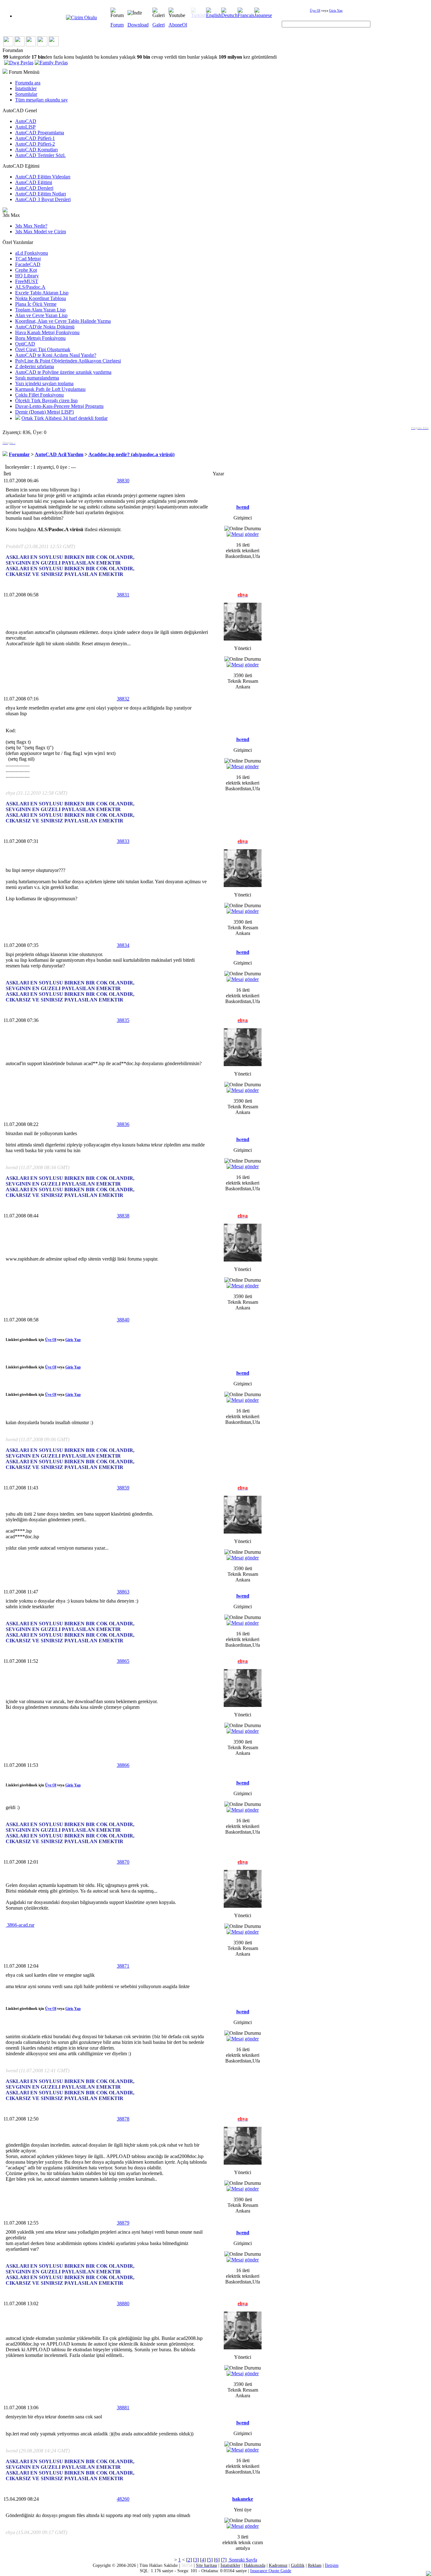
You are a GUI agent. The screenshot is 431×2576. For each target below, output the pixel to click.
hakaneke (243, 2499)
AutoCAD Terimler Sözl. (40, 155)
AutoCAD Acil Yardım (59, 454)
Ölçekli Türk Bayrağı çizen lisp (46, 400)
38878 (123, 2119)
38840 (123, 1320)
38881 (123, 2408)
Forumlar (19, 454)
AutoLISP (25, 127)
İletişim (332, 2565)
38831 (123, 595)
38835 (123, 1020)
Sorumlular (26, 94)
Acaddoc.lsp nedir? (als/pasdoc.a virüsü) (131, 454)
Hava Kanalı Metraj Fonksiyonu (47, 332)
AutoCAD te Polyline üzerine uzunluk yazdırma (63, 372)
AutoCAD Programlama (40, 133)
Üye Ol (315, 10)
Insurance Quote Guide (271, 2571)
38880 (123, 2303)
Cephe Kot (26, 270)
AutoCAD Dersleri (34, 188)
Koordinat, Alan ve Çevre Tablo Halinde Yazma (63, 321)
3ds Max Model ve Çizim (41, 232)
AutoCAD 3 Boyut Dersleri (43, 199)
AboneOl (178, 25)
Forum (117, 25)
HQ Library (27, 276)
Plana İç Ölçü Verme (36, 304)
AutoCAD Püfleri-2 (35, 144)
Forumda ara (28, 83)
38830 (123, 481)
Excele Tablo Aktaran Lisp (42, 293)
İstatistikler (26, 88)
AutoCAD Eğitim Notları (41, 194)
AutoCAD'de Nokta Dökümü (45, 327)
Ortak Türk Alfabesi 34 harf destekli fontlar (65, 418)
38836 (123, 1124)
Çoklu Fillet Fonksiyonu (39, 395)
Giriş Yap (336, 10)
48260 (123, 2499)
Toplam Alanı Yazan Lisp (40, 310)
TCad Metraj (28, 259)
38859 (123, 1488)
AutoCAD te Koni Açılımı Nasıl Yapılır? (56, 355)
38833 (123, 841)
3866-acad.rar (20, 1925)
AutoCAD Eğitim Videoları (43, 177)
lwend (243, 507)
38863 (123, 1592)
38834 (123, 945)
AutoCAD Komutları (36, 150)
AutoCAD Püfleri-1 (35, 138)
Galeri (159, 25)
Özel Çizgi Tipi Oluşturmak (43, 349)
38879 (123, 2223)
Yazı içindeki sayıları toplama (44, 383)
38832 (123, 699)
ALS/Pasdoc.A (30, 287)
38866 (123, 1765)
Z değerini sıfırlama (35, 366)
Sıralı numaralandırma (37, 378)
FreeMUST (27, 281)
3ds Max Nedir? (31, 226)
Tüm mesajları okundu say (41, 100)
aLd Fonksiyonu (32, 253)
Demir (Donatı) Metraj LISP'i (44, 412)
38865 (123, 1661)
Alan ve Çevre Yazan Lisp (41, 315)
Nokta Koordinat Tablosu (41, 298)
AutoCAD (26, 121)
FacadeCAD (28, 264)
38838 (123, 1216)
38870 (123, 1862)
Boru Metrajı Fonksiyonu (40, 338)
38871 (123, 1966)
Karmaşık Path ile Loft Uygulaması (50, 389)
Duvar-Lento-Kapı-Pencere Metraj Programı (59, 406)
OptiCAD (25, 344)
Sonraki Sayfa (242, 2560)
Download (138, 25)
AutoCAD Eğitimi (34, 182)
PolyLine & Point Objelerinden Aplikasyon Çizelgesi (68, 361)
